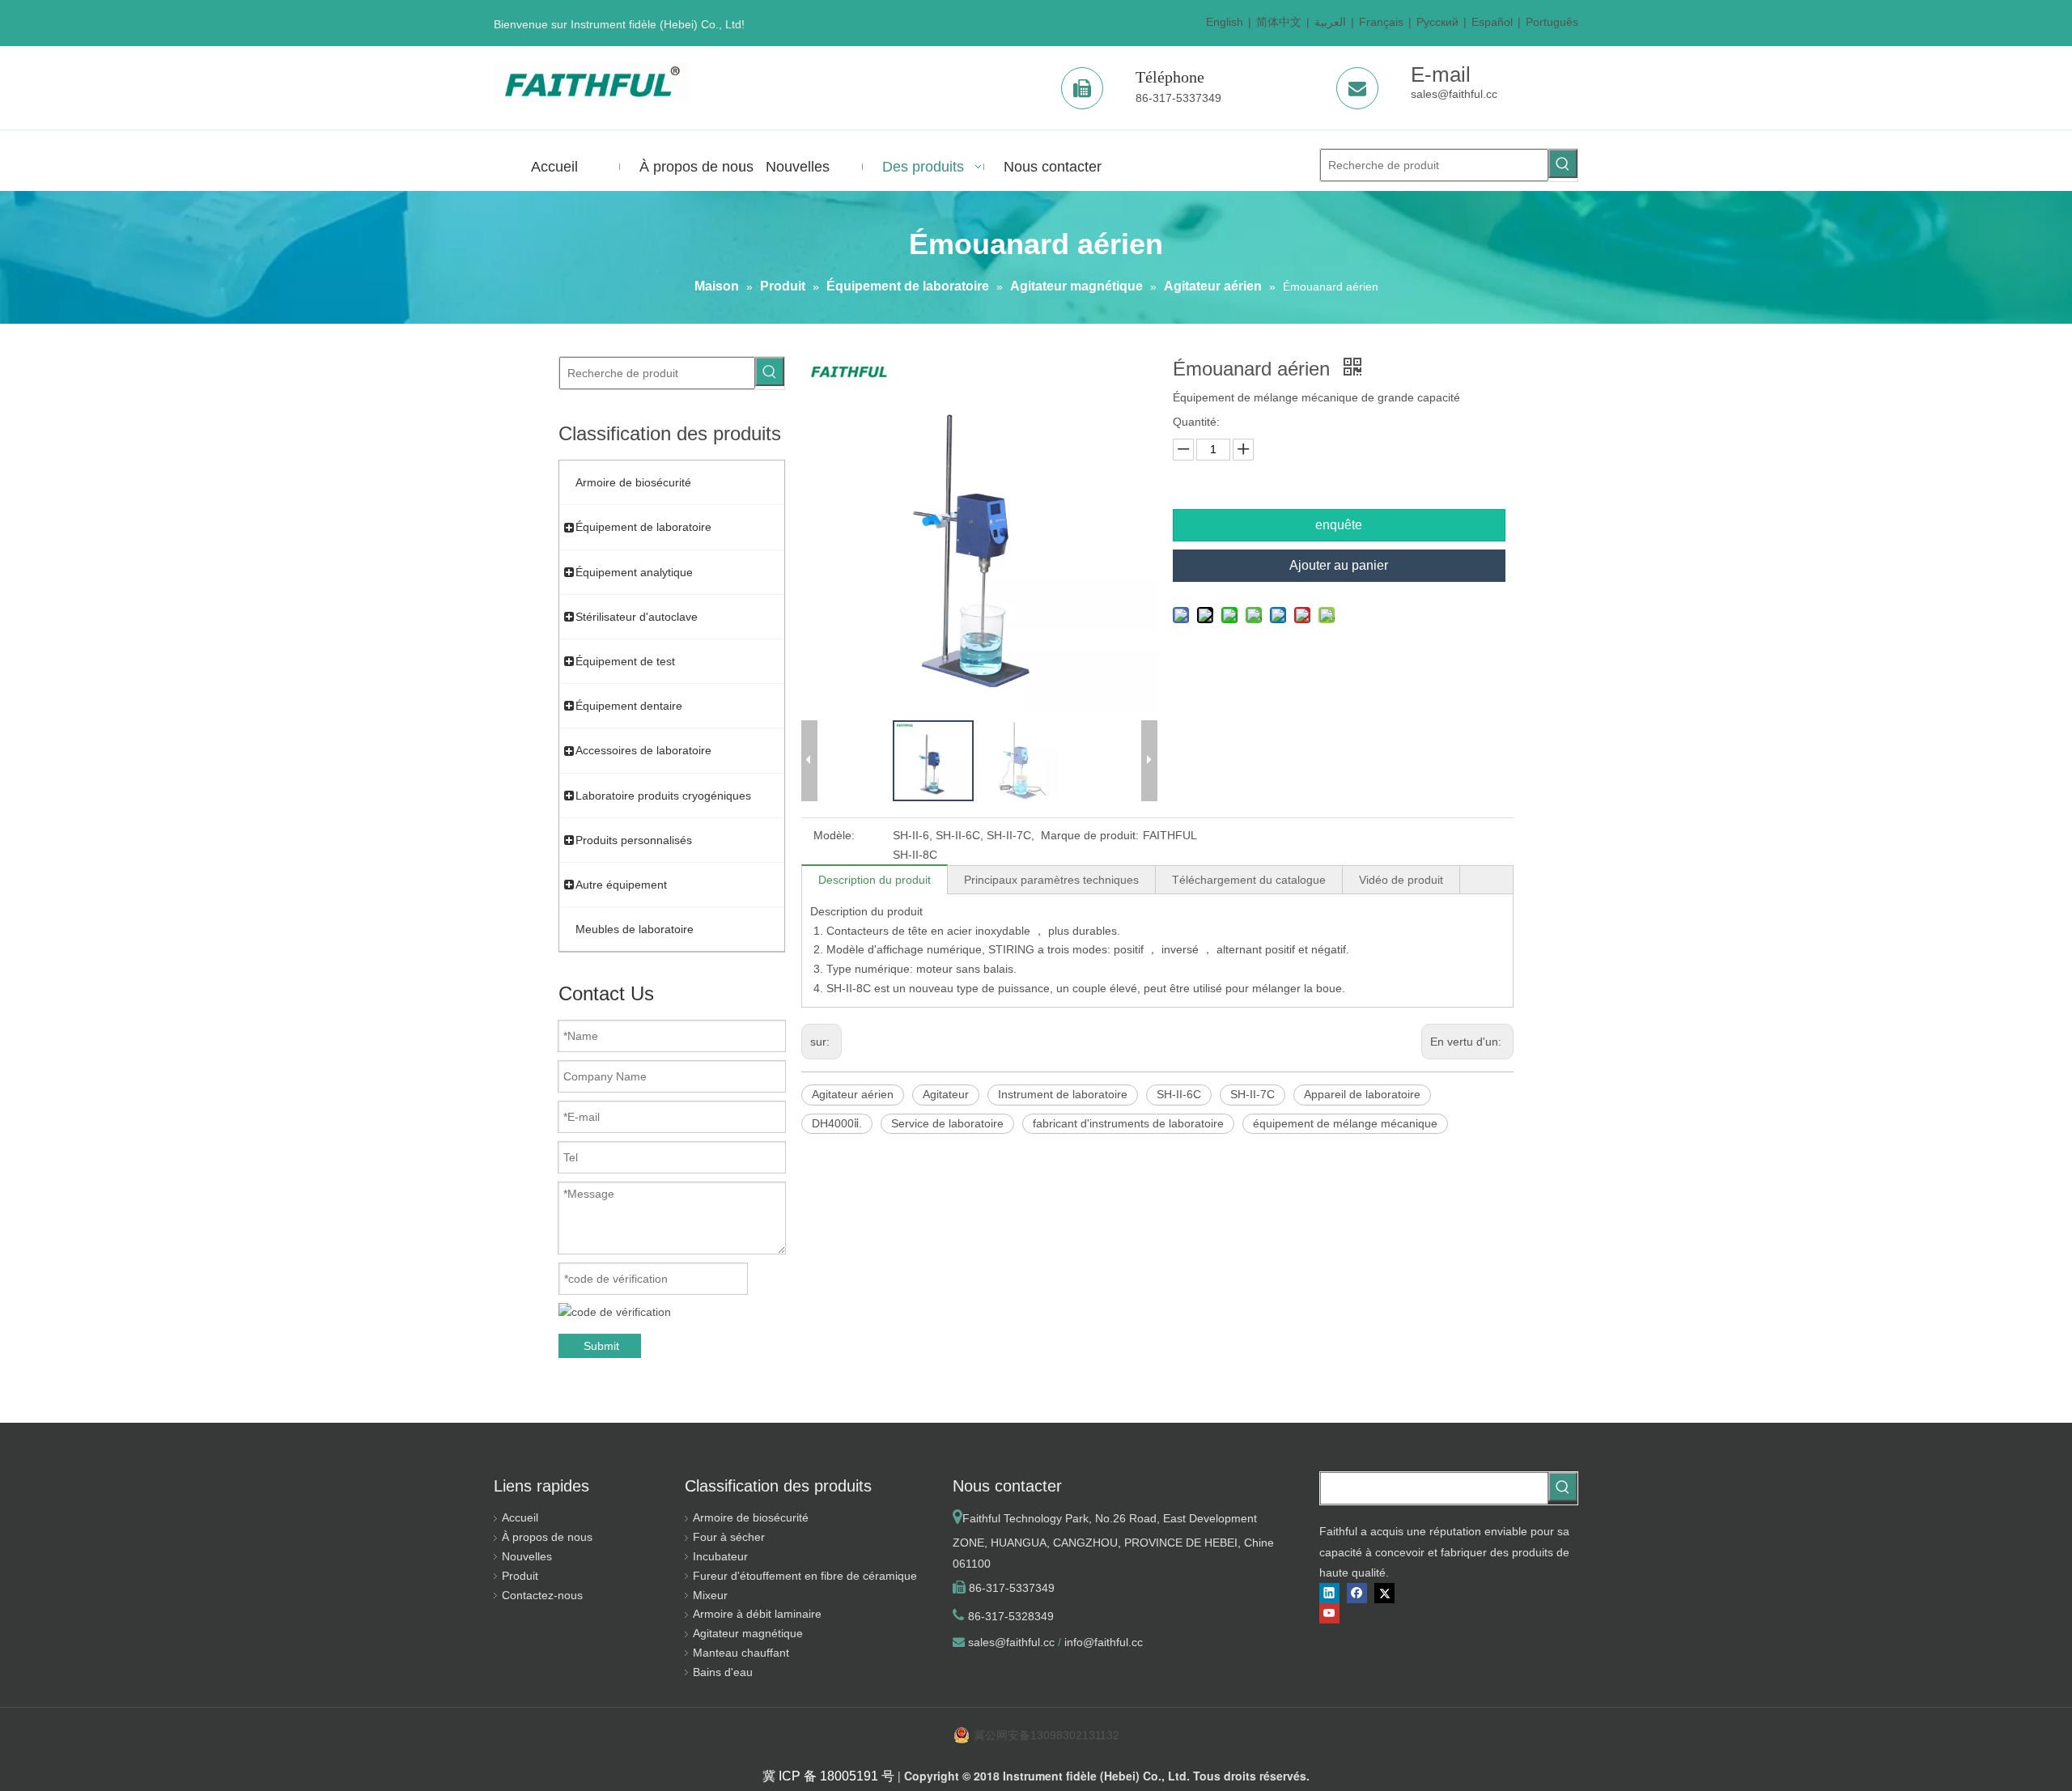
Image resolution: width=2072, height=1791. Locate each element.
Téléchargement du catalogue (1249, 880)
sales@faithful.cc (1454, 94)
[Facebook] (1357, 1593)
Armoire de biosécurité (751, 1517)
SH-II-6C (1179, 1094)
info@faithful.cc (1104, 1642)
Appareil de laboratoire (1362, 1094)
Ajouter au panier (1339, 565)
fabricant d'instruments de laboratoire (1128, 1123)
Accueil (520, 1517)
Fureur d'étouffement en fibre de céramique (805, 1576)
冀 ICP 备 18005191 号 (828, 1776)
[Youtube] (1329, 1613)
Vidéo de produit (1401, 880)
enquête (1339, 525)
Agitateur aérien (853, 1094)
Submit (601, 1346)
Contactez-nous (542, 1595)
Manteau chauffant (741, 1653)
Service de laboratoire (947, 1123)
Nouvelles (527, 1556)
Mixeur (710, 1595)
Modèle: (834, 835)
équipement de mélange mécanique (1345, 1123)
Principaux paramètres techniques (1051, 880)
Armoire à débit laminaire (757, 1614)
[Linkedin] (1329, 1593)
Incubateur (720, 1556)
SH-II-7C (1253, 1094)
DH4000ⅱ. (837, 1123)
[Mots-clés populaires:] (1563, 163)
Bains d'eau (723, 1672)
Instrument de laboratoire (1063, 1094)
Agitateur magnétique (748, 1633)
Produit (520, 1576)
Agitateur (946, 1094)
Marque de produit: (1090, 835)
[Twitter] (1384, 1593)
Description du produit (875, 880)
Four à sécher (729, 1537)
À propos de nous (547, 1537)
